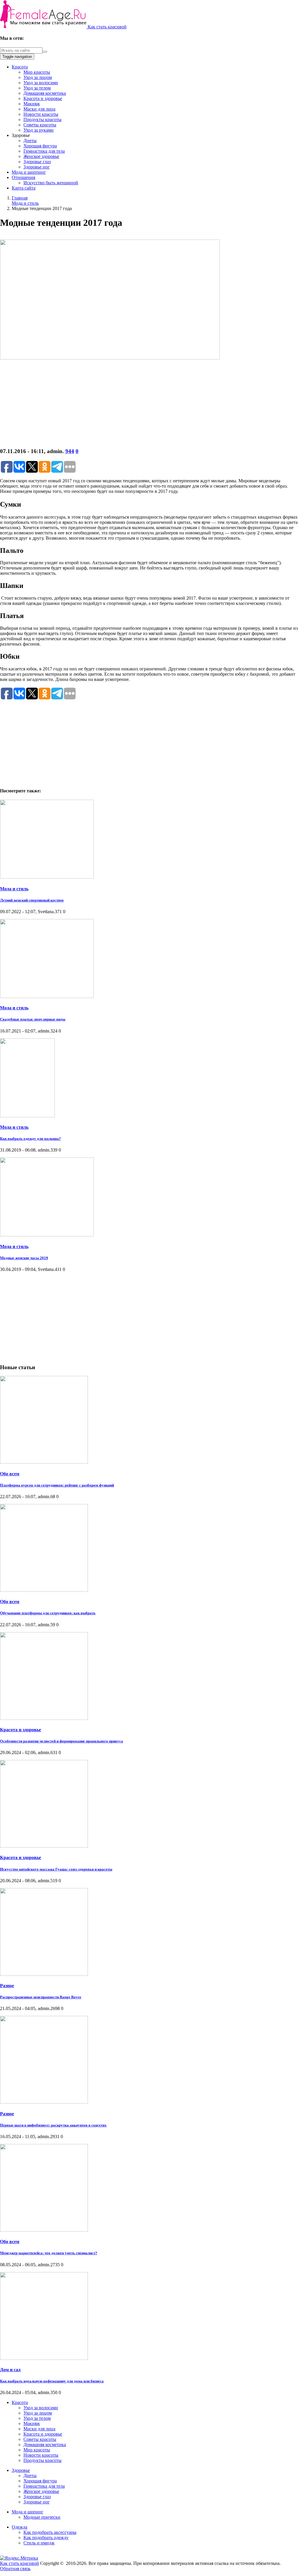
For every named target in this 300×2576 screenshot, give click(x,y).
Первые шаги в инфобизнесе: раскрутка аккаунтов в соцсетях (53, 2125)
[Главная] (44, 27)
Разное (7, 1986)
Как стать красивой (107, 27)
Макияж (32, 104)
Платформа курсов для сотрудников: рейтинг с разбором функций (57, 1485)
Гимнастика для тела (44, 151)
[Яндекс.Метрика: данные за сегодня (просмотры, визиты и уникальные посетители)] (19, 2558)
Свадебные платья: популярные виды (33, 1019)
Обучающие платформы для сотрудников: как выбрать (48, 1613)
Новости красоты (41, 114)
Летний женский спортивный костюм (32, 900)
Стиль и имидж (39, 2543)
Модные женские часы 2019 (24, 1258)
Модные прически (42, 2517)
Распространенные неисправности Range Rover (41, 1997)
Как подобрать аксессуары (50, 2532)
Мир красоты (37, 72)
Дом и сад (10, 2370)
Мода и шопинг (28, 2512)
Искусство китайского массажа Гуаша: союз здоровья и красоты (56, 1869)
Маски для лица (39, 109)
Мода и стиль (14, 889)
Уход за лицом (38, 77)
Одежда (19, 2527)
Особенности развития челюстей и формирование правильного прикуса (62, 1741)
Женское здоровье (41, 156)
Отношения (23, 177)
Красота (20, 67)
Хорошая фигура (40, 146)
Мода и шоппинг (29, 172)
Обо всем (10, 1474)
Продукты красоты (42, 119)
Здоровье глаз (37, 162)
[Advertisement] (150, 402)
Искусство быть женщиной (51, 183)
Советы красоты (40, 125)
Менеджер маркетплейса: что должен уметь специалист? (49, 2253)
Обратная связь (15, 2569)
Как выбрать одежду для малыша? (30, 1139)
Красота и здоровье (43, 98)
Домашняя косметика (45, 93)
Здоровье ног (37, 167)
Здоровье (21, 2470)
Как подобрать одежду (46, 2538)
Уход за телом (37, 88)
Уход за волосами (41, 83)
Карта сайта (24, 188)
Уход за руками (39, 130)
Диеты (30, 141)
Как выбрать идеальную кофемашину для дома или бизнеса (52, 2381)
